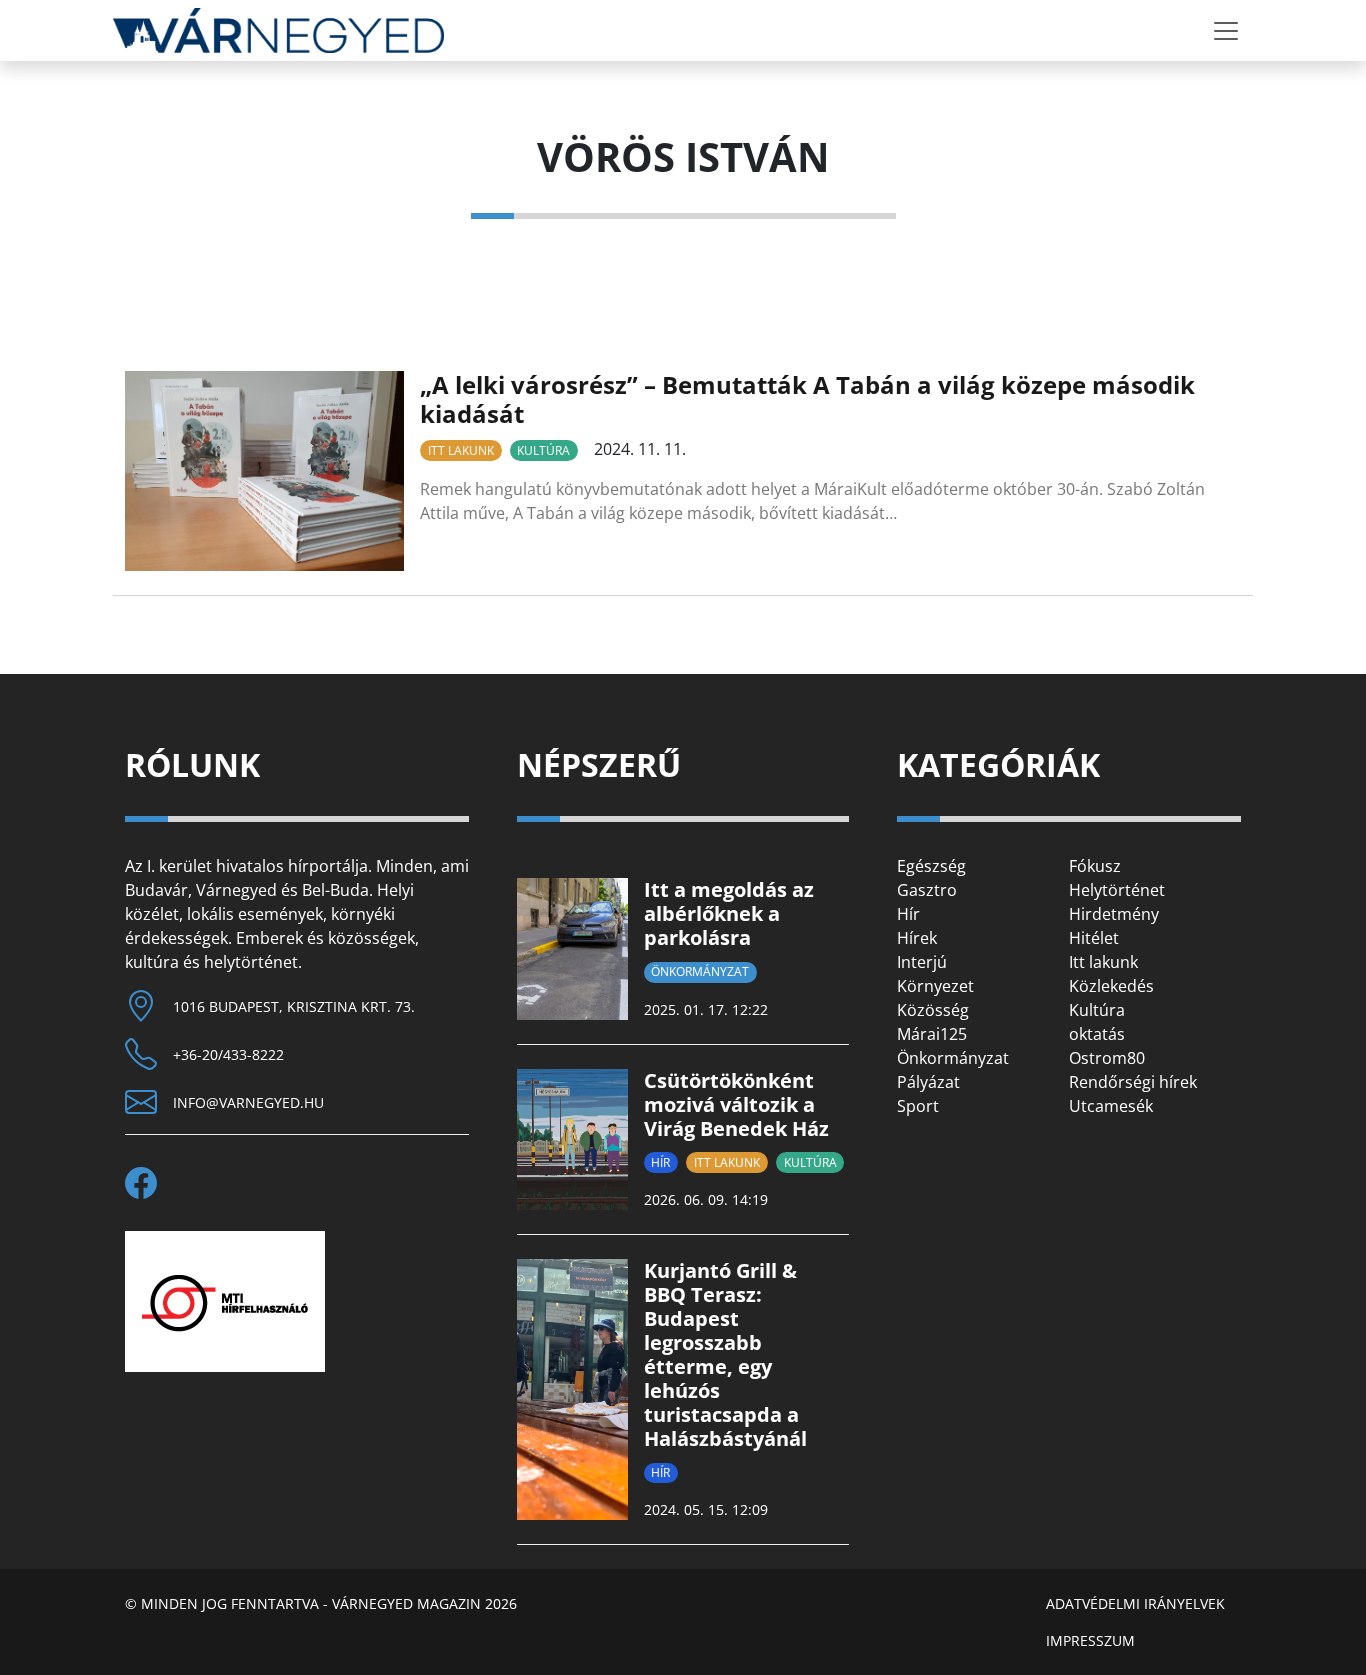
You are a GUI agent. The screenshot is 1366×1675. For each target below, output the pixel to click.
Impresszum (1090, 1640)
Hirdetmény (1114, 914)
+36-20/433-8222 (228, 1054)
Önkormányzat (700, 971)
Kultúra (543, 450)
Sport (918, 1106)
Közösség (933, 1010)
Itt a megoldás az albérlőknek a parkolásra (729, 913)
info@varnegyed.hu (248, 1102)
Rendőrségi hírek (1133, 1082)
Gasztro (927, 890)
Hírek (917, 938)
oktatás (1097, 1034)
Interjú (922, 962)
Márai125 (932, 1034)
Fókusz (1095, 866)
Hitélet (1094, 938)
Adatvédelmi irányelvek (1135, 1603)
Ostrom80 (1107, 1058)
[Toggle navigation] (1226, 31)
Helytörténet (1117, 890)
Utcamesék (1111, 1106)
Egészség (931, 866)
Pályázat (928, 1082)
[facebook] (149, 1183)
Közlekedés (1111, 986)
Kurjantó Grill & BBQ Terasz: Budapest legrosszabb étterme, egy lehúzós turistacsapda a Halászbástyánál (725, 1354)
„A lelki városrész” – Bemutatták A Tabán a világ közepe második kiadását (807, 399)
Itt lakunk (461, 450)
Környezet (935, 986)
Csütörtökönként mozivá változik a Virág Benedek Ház (736, 1104)
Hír (660, 1162)
